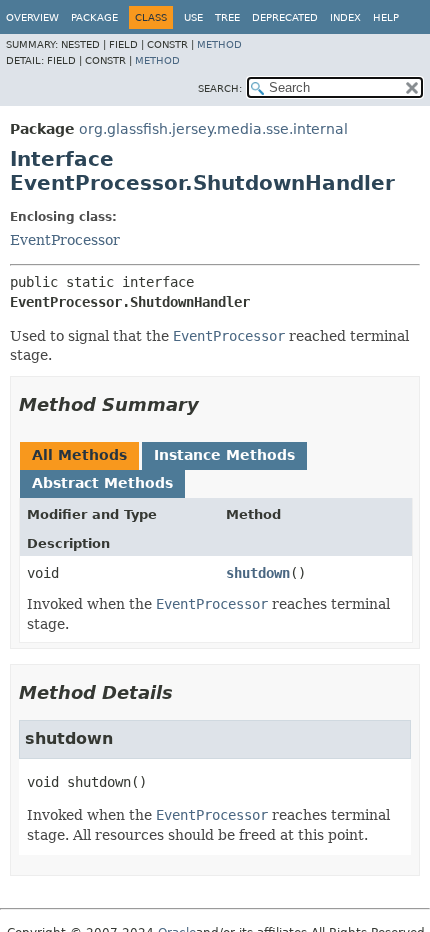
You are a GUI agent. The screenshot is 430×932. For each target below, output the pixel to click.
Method (219, 44)
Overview (32, 17)
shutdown (258, 573)
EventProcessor (65, 240)
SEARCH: (220, 88)
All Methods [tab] (79, 455)
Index (345, 17)
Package (94, 17)
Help (386, 17)
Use (193, 17)
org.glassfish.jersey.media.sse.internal (213, 129)
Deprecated (285, 17)
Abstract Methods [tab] (102, 483)
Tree (227, 17)
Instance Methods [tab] (224, 455)
